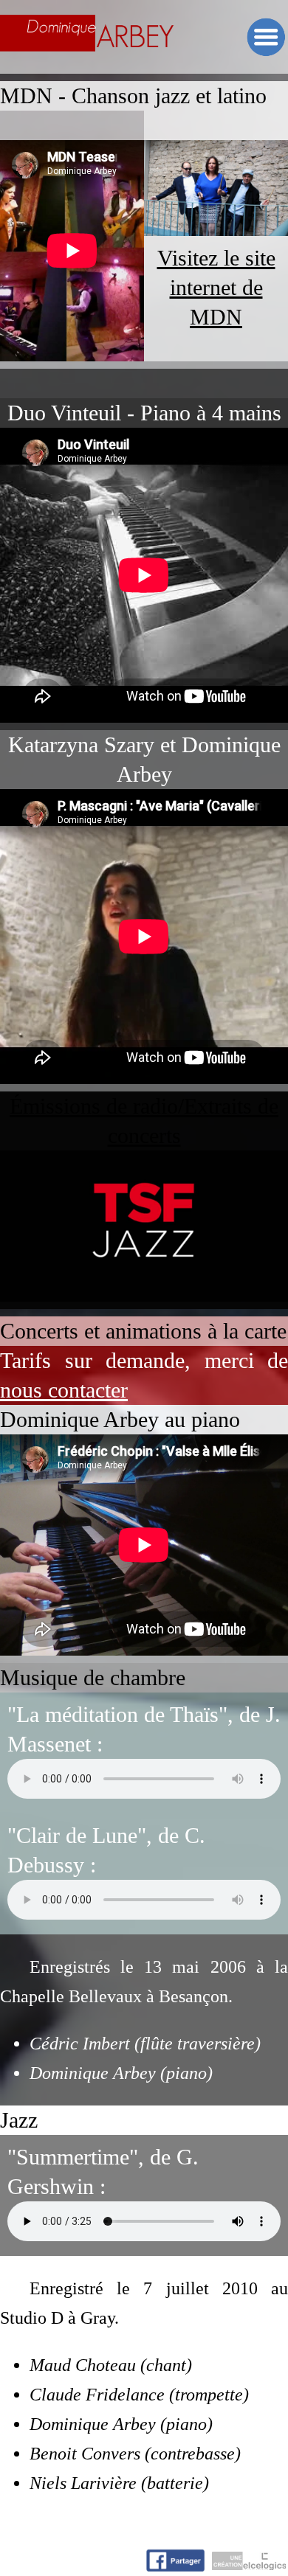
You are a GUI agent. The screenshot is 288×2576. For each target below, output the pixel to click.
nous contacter (64, 1390)
